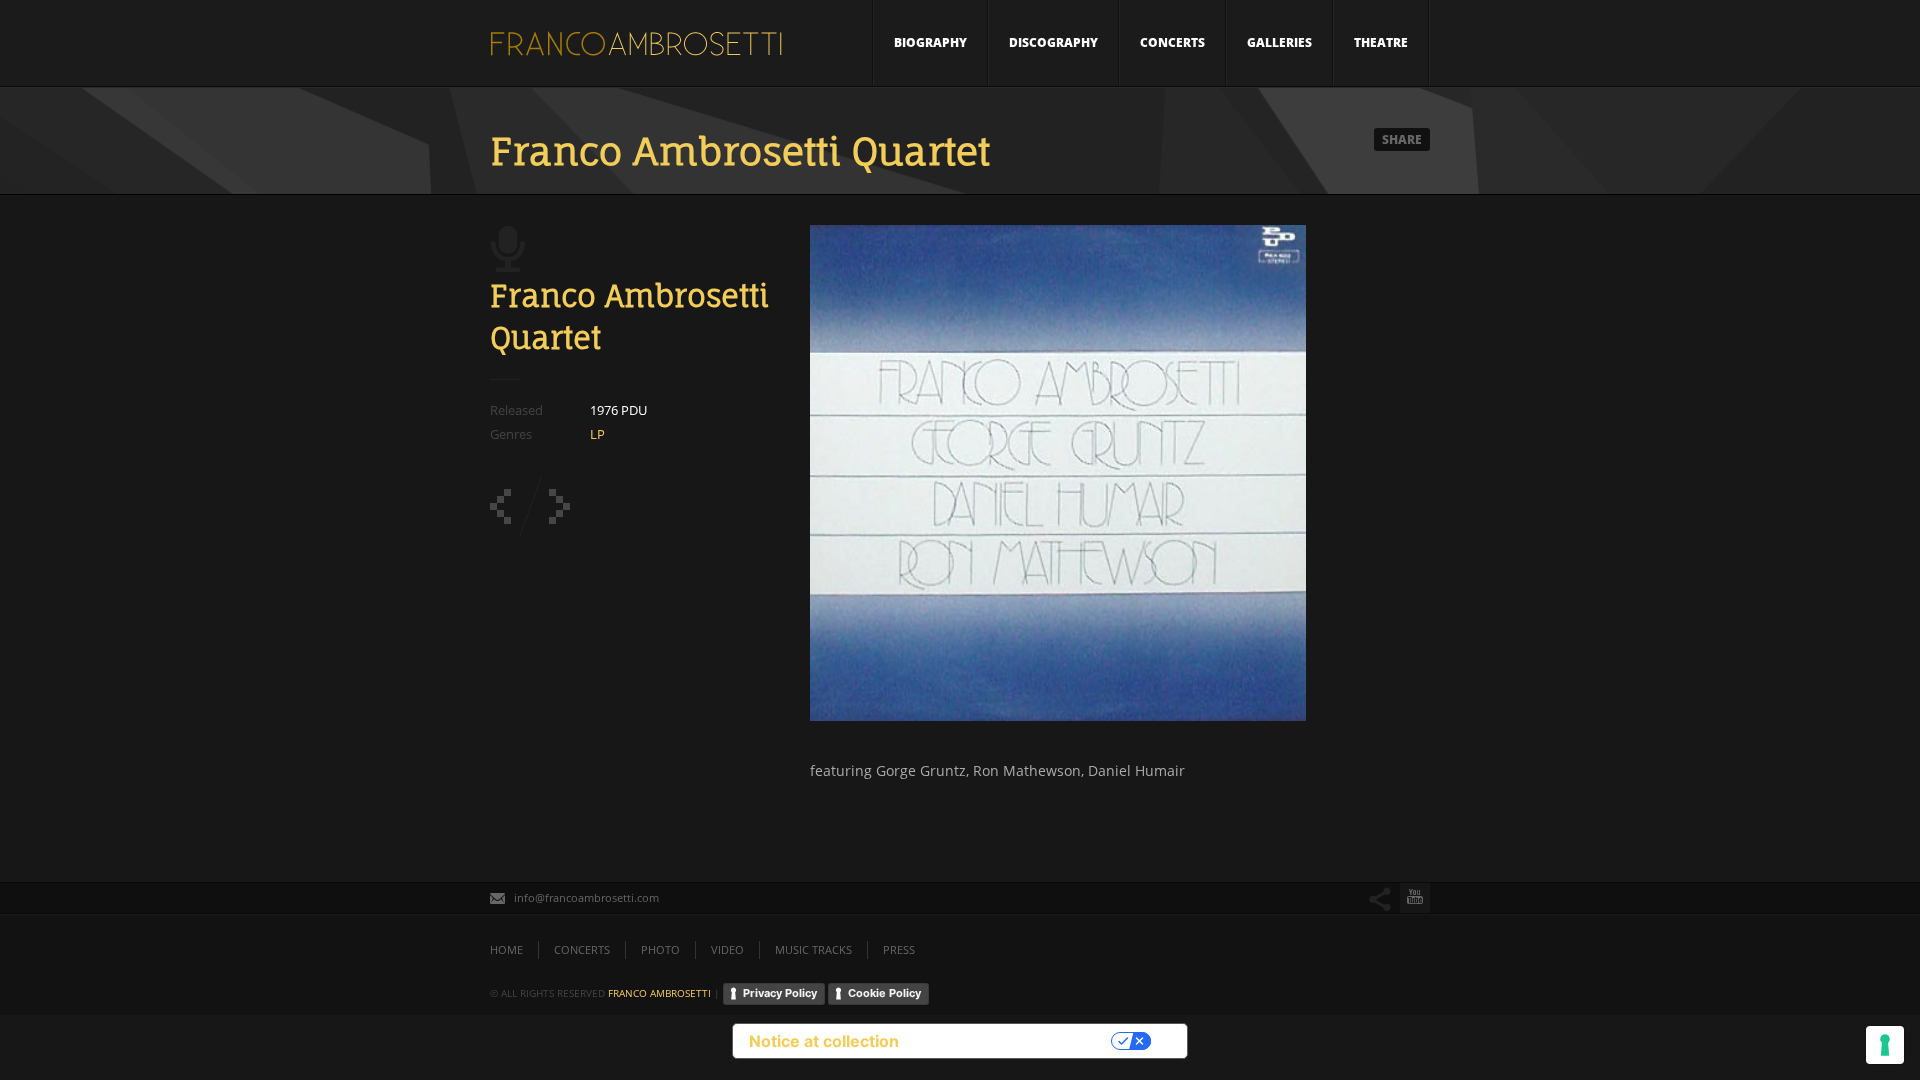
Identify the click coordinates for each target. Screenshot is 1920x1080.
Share (1402, 139)
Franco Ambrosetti (659, 993)
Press (899, 949)
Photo (660, 949)
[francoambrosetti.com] (640, 49)
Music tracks (813, 949)
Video (727, 949)
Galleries (1279, 42)
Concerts (1172, 42)
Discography (1053, 42)
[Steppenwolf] (500, 506)
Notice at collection (824, 1041)
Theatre (1381, 42)
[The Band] (559, 506)
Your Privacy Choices (1015, 1041)
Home (506, 949)
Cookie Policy (884, 993)
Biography (930, 42)
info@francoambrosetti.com (586, 897)
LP (597, 434)
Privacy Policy (780, 993)
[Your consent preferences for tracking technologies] (1885, 1045)
